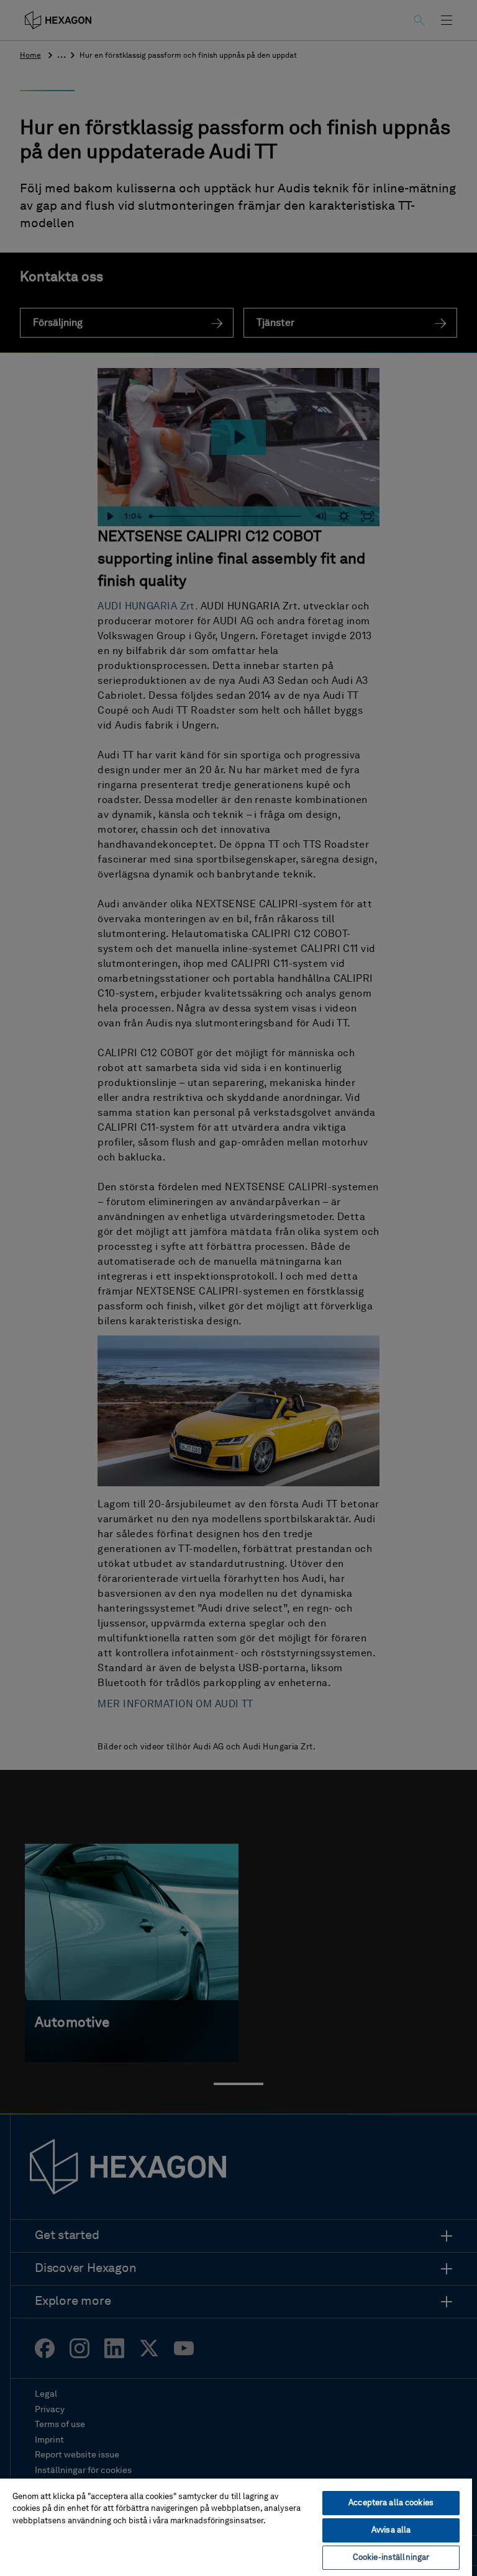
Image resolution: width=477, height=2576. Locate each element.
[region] (236, 2527)
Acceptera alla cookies (391, 2503)
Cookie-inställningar (391, 2558)
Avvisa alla (391, 2530)
